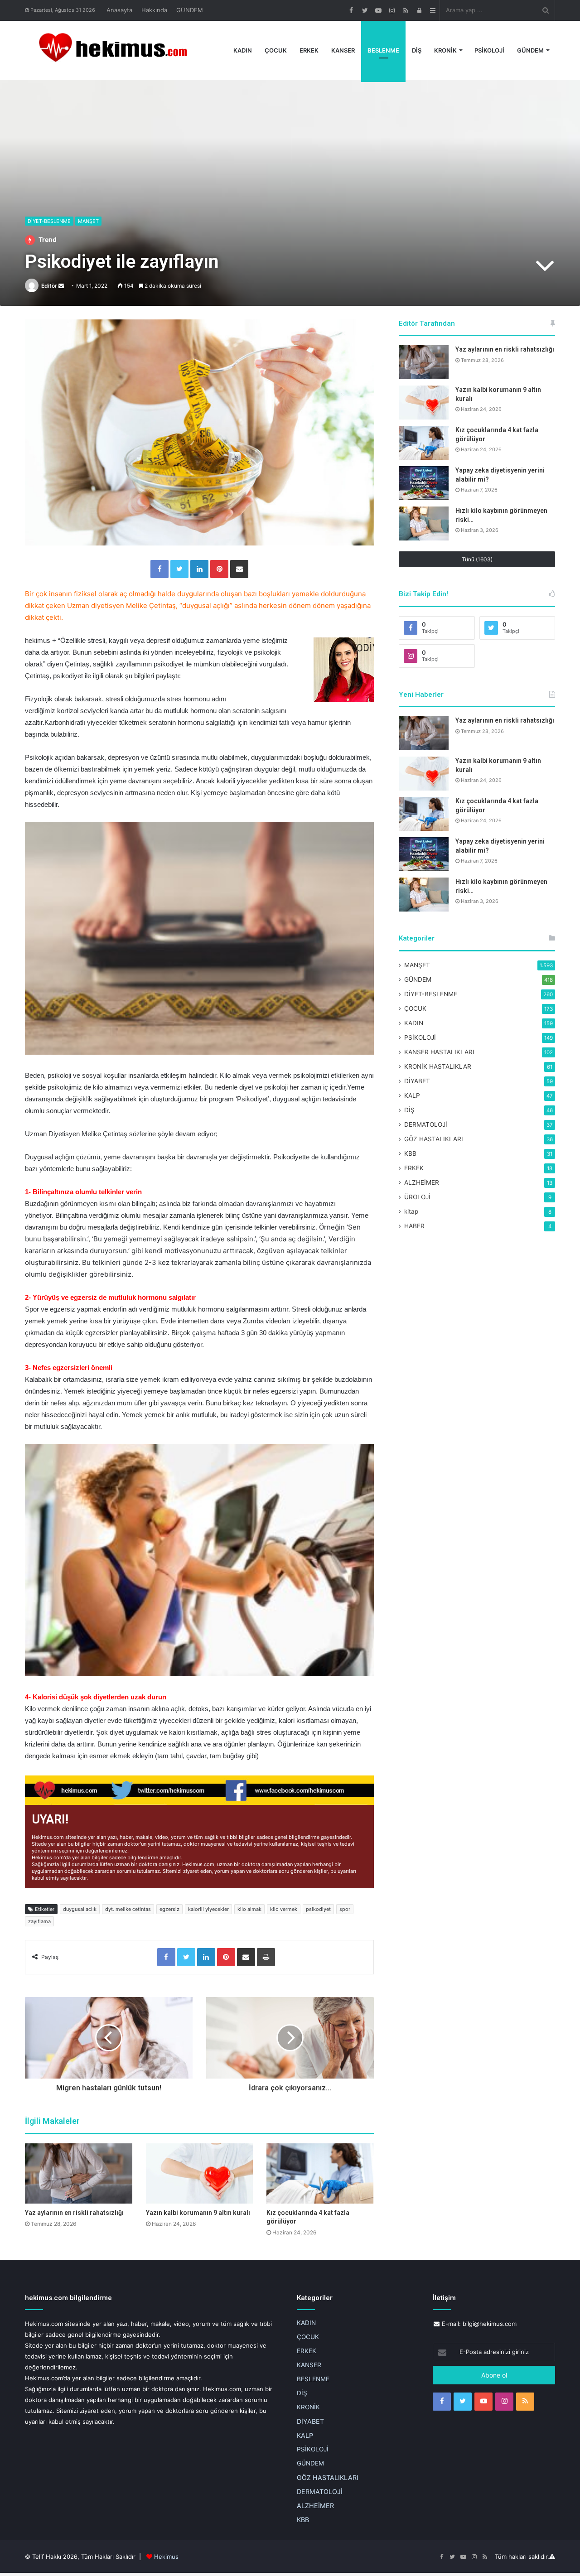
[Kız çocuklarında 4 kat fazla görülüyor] (320, 2173)
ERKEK (309, 50)
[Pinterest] (219, 569)
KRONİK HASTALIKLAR (438, 1066)
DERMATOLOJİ (426, 1124)
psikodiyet (318, 1909)
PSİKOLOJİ (489, 50)
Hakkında (154, 10)
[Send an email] (61, 286)
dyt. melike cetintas (128, 1909)
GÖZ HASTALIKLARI (434, 1139)
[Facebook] (159, 569)
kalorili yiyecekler (208, 1909)
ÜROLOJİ (417, 1197)
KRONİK (445, 50)
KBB (410, 1153)
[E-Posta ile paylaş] (239, 569)
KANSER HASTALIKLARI (439, 1052)
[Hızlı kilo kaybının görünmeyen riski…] (424, 523)
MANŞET (88, 221)
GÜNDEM (190, 10)
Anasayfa (119, 10)
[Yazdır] (266, 1957)
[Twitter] (179, 569)
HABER (414, 1226)
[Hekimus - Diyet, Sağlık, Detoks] (117, 50)
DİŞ (417, 50)
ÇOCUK (276, 50)
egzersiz (169, 1909)
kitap (411, 1211)
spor (345, 1909)
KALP (412, 1095)
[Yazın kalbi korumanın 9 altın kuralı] (200, 2173)
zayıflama (39, 1921)
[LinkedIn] (199, 569)
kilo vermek (284, 1909)
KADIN (243, 50)
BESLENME (383, 50)
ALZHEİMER (422, 1182)
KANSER (343, 50)
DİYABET (417, 1081)
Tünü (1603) (477, 559)
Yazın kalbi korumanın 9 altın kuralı (198, 2213)
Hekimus (166, 2557)
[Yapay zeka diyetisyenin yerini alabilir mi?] (424, 483)
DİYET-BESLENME (49, 221)
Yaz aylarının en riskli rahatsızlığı (74, 2213)
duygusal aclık (80, 1909)
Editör (49, 286)
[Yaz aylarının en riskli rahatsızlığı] (79, 2173)
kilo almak (249, 1909)
